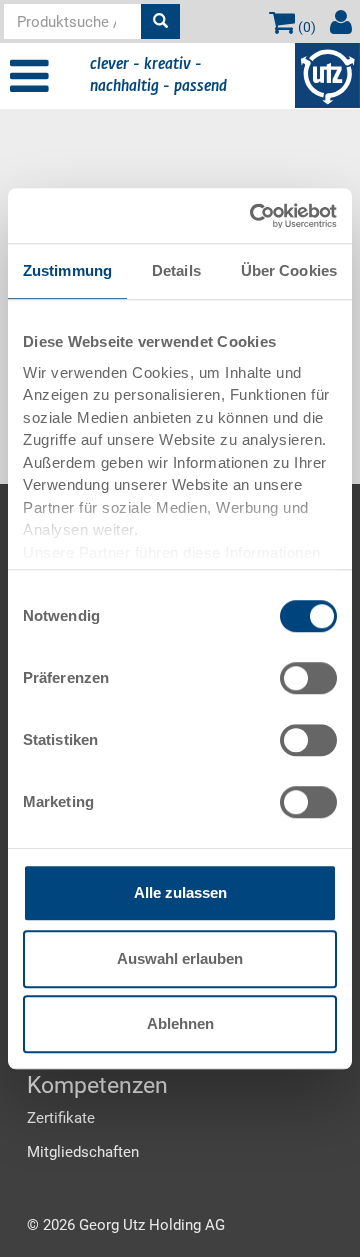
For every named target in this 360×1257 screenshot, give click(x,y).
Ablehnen (180, 1023)
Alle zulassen (180, 892)
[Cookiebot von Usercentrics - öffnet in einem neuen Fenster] (254, 216)
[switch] (308, 678)
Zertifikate (61, 1118)
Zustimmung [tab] (67, 270)
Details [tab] (176, 270)
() (305, 27)
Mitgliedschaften (83, 1152)
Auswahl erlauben (180, 958)
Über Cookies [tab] (289, 270)
